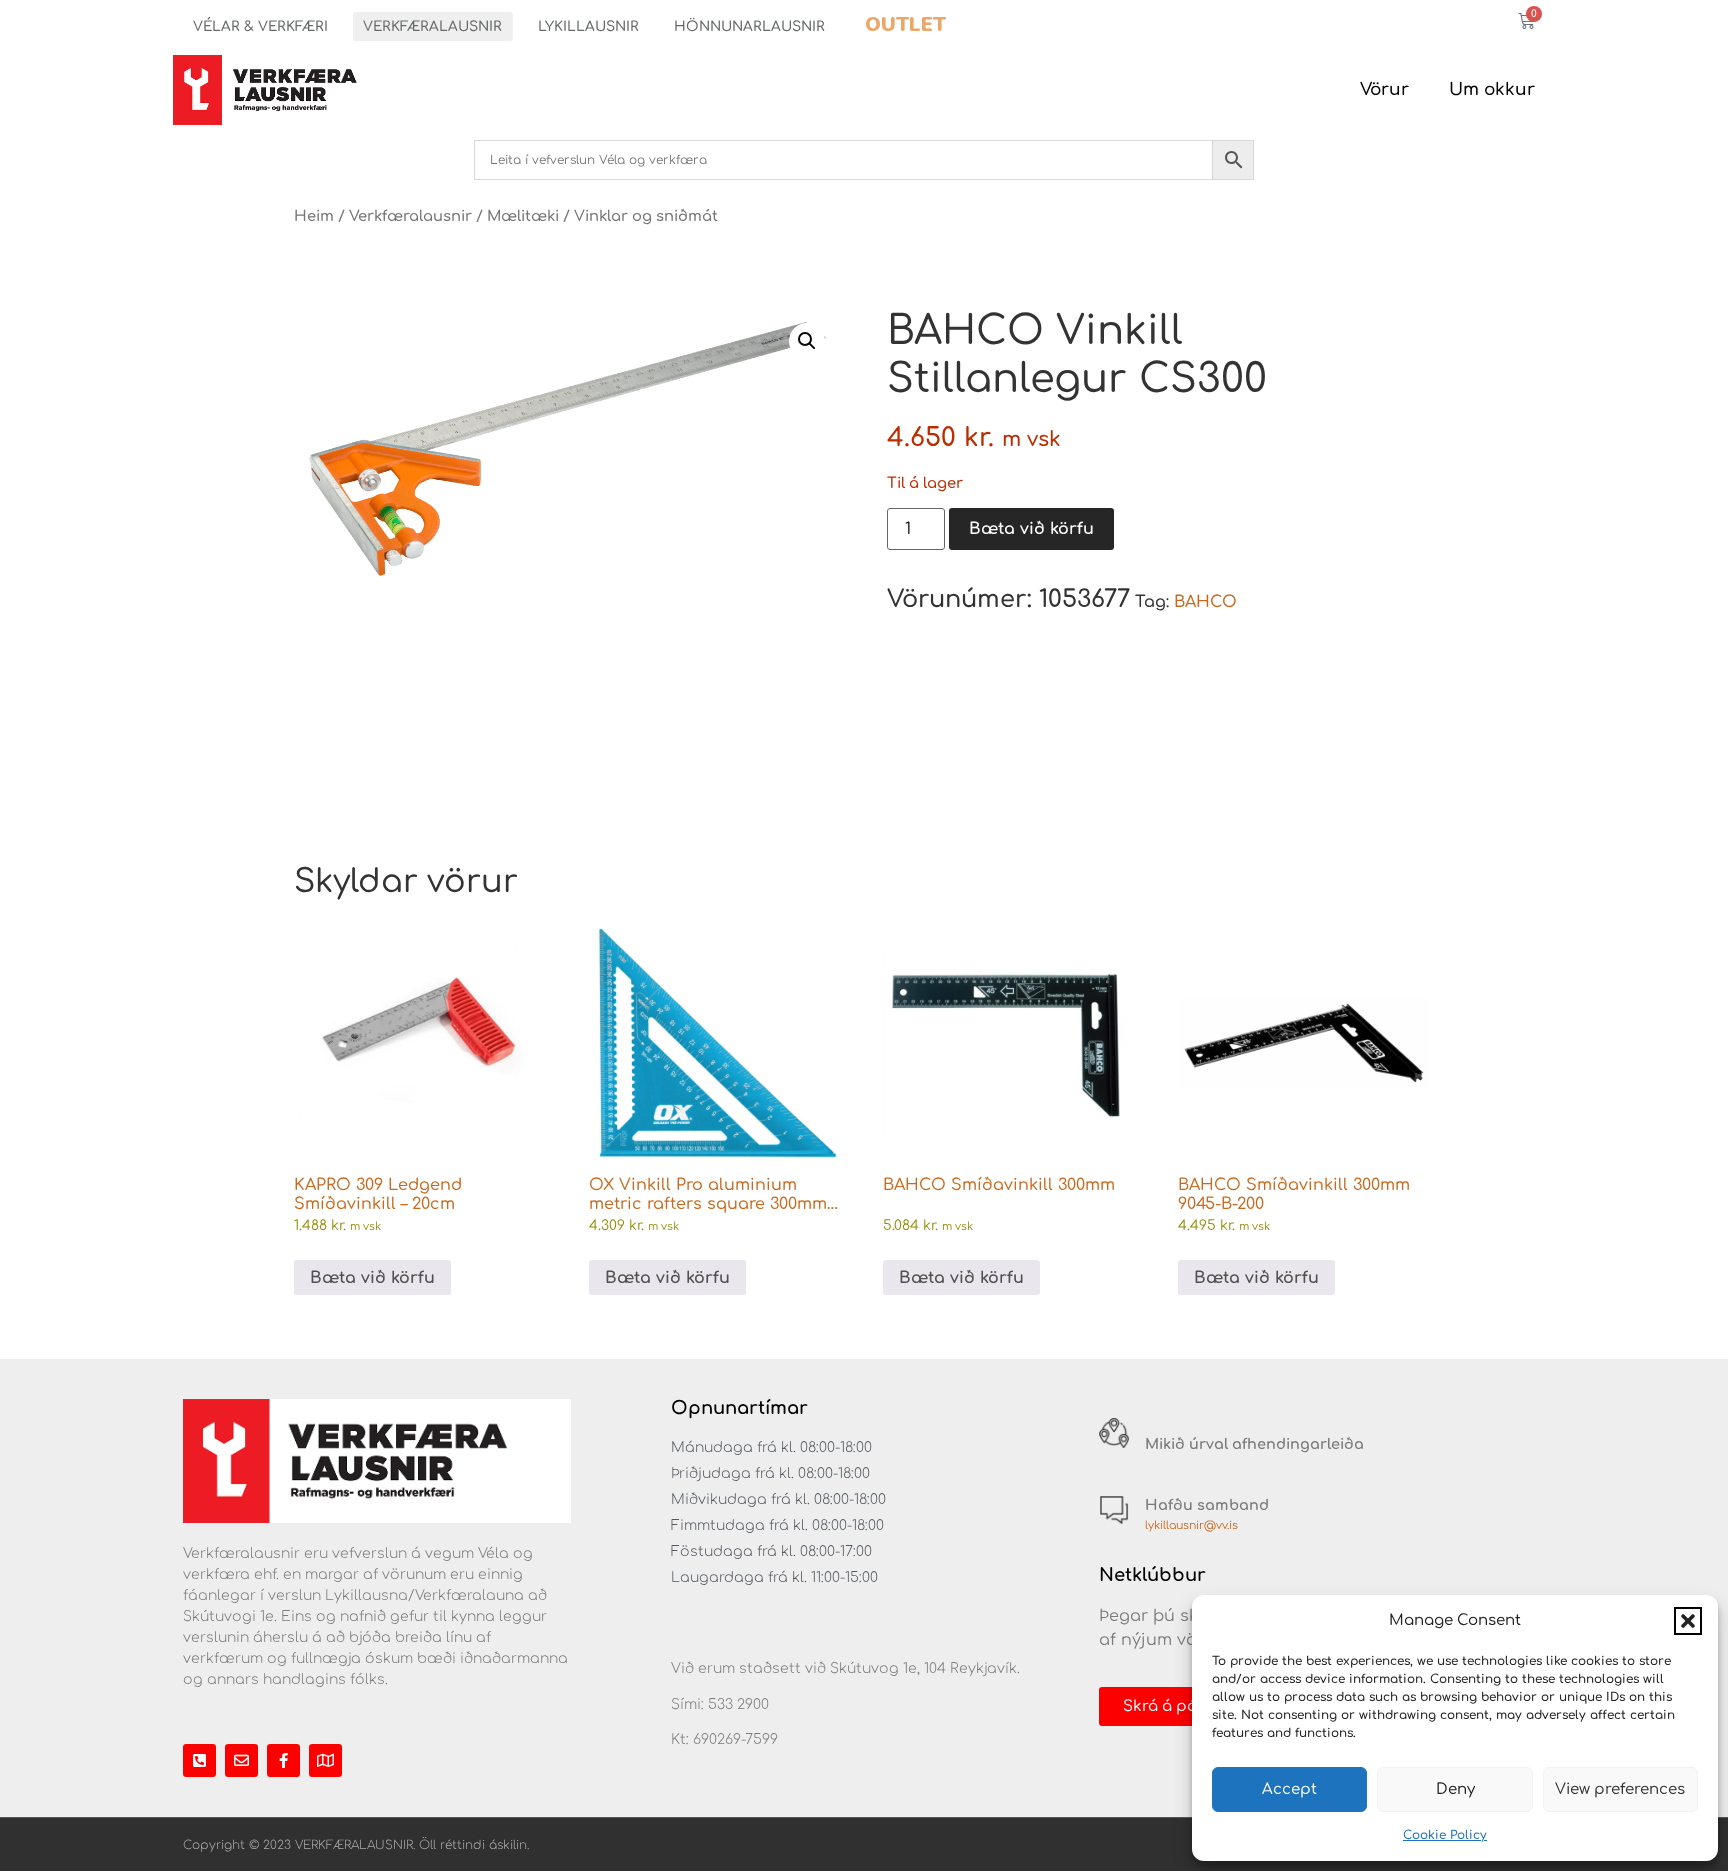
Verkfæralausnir (432, 26)
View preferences (1620, 1789)
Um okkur (1492, 89)
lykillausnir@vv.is (1191, 1525)
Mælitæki (523, 216)
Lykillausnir (588, 26)
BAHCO (1205, 602)
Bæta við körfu (1031, 529)
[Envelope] (241, 1760)
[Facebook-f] (283, 1760)
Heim (314, 216)
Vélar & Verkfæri (260, 26)
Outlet (905, 24)
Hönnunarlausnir (749, 26)
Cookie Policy (1445, 1835)
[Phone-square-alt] (199, 1760)
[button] (1688, 1621)
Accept (1289, 1789)
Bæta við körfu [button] (372, 1278)
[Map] (325, 1760)
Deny (1455, 1789)
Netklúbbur (1152, 1575)
